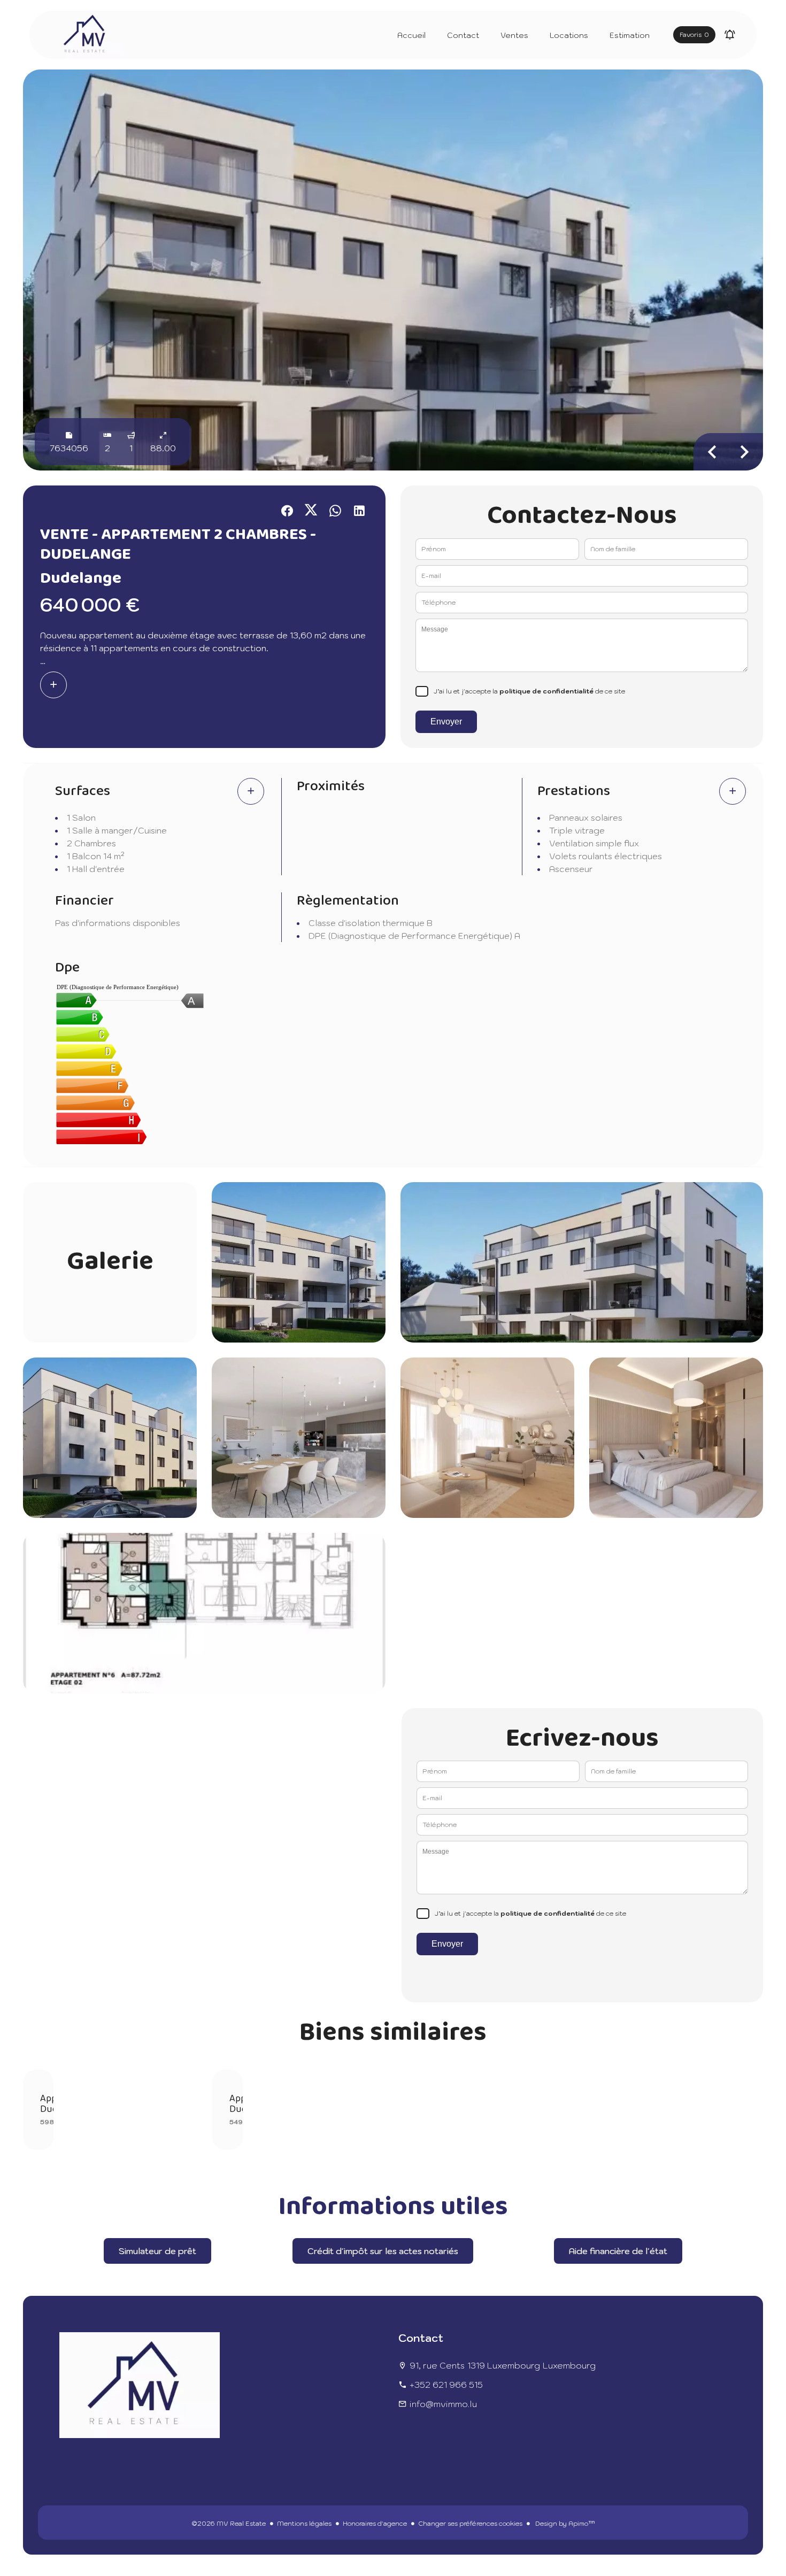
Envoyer (446, 722)
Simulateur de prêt (157, 2251)
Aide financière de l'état (618, 2251)
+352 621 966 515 (446, 2385)
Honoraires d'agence (375, 2523)
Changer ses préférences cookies (470, 2523)
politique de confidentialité (546, 691)
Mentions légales (304, 2523)
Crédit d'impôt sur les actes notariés (383, 2251)
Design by (564, 2523)
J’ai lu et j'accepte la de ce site (529, 691)
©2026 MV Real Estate (229, 2523)
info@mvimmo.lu (443, 2404)
